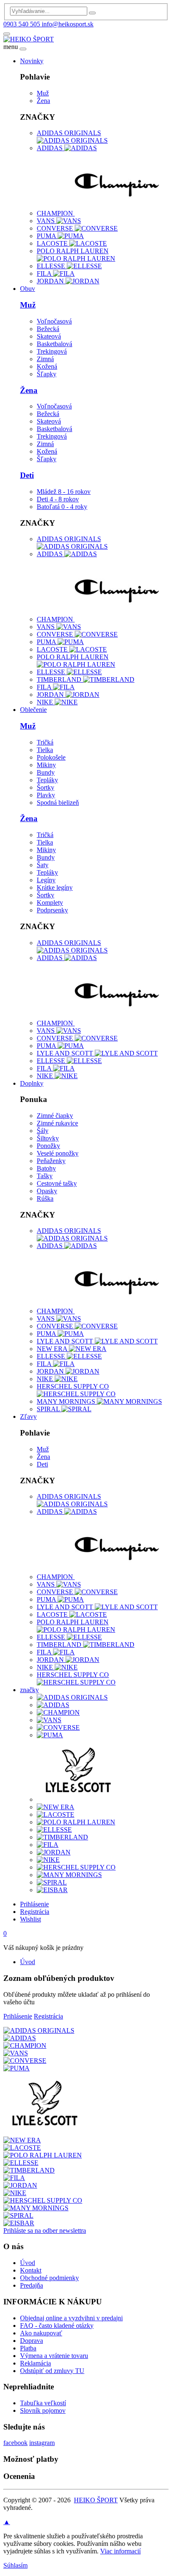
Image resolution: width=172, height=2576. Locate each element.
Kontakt (31, 2270)
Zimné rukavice (57, 1123)
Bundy (46, 772)
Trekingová (52, 351)
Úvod (28, 1962)
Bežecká (48, 329)
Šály (43, 1131)
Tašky (45, 1176)
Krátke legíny (55, 887)
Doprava (32, 2341)
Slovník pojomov (43, 2410)
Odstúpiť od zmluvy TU (52, 2371)
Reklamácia (35, 2363)
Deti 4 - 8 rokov (58, 499)
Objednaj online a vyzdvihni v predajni (71, 2318)
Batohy (46, 1168)
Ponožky (48, 1146)
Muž (43, 93)
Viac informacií (120, 2551)
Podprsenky (52, 910)
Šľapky (47, 374)
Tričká (45, 742)
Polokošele (51, 757)
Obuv (28, 289)
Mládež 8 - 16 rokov (64, 492)
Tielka (45, 750)
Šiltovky (48, 1138)
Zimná (45, 359)
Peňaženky (51, 1161)
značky (29, 1690)
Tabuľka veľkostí (43, 2403)
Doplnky (32, 1083)
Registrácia (35, 1912)
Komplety (50, 903)
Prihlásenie (34, 1904)
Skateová (49, 336)
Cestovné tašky (57, 1183)
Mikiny (46, 765)
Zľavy (28, 1416)
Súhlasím (15, 2565)
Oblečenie (33, 710)
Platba (28, 2348)
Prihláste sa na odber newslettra (45, 2231)
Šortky (46, 787)
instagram (42, 2443)
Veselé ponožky (58, 1153)
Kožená (47, 366)
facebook (15, 2443)
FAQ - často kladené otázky (57, 2326)
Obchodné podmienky (49, 2278)
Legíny (46, 880)
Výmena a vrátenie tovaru (54, 2356)
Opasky (47, 1191)
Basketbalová (54, 344)
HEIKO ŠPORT (96, 2500)
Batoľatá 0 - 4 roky (62, 507)
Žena (43, 101)
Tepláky (47, 780)
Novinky (32, 61)
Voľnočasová (54, 321)
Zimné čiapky (55, 1116)
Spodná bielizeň (58, 803)
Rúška (45, 1198)
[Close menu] (23, 49)
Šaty (43, 865)
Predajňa (32, 2285)
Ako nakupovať (41, 2333)
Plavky (46, 795)
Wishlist (30, 1919)
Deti (27, 475)
